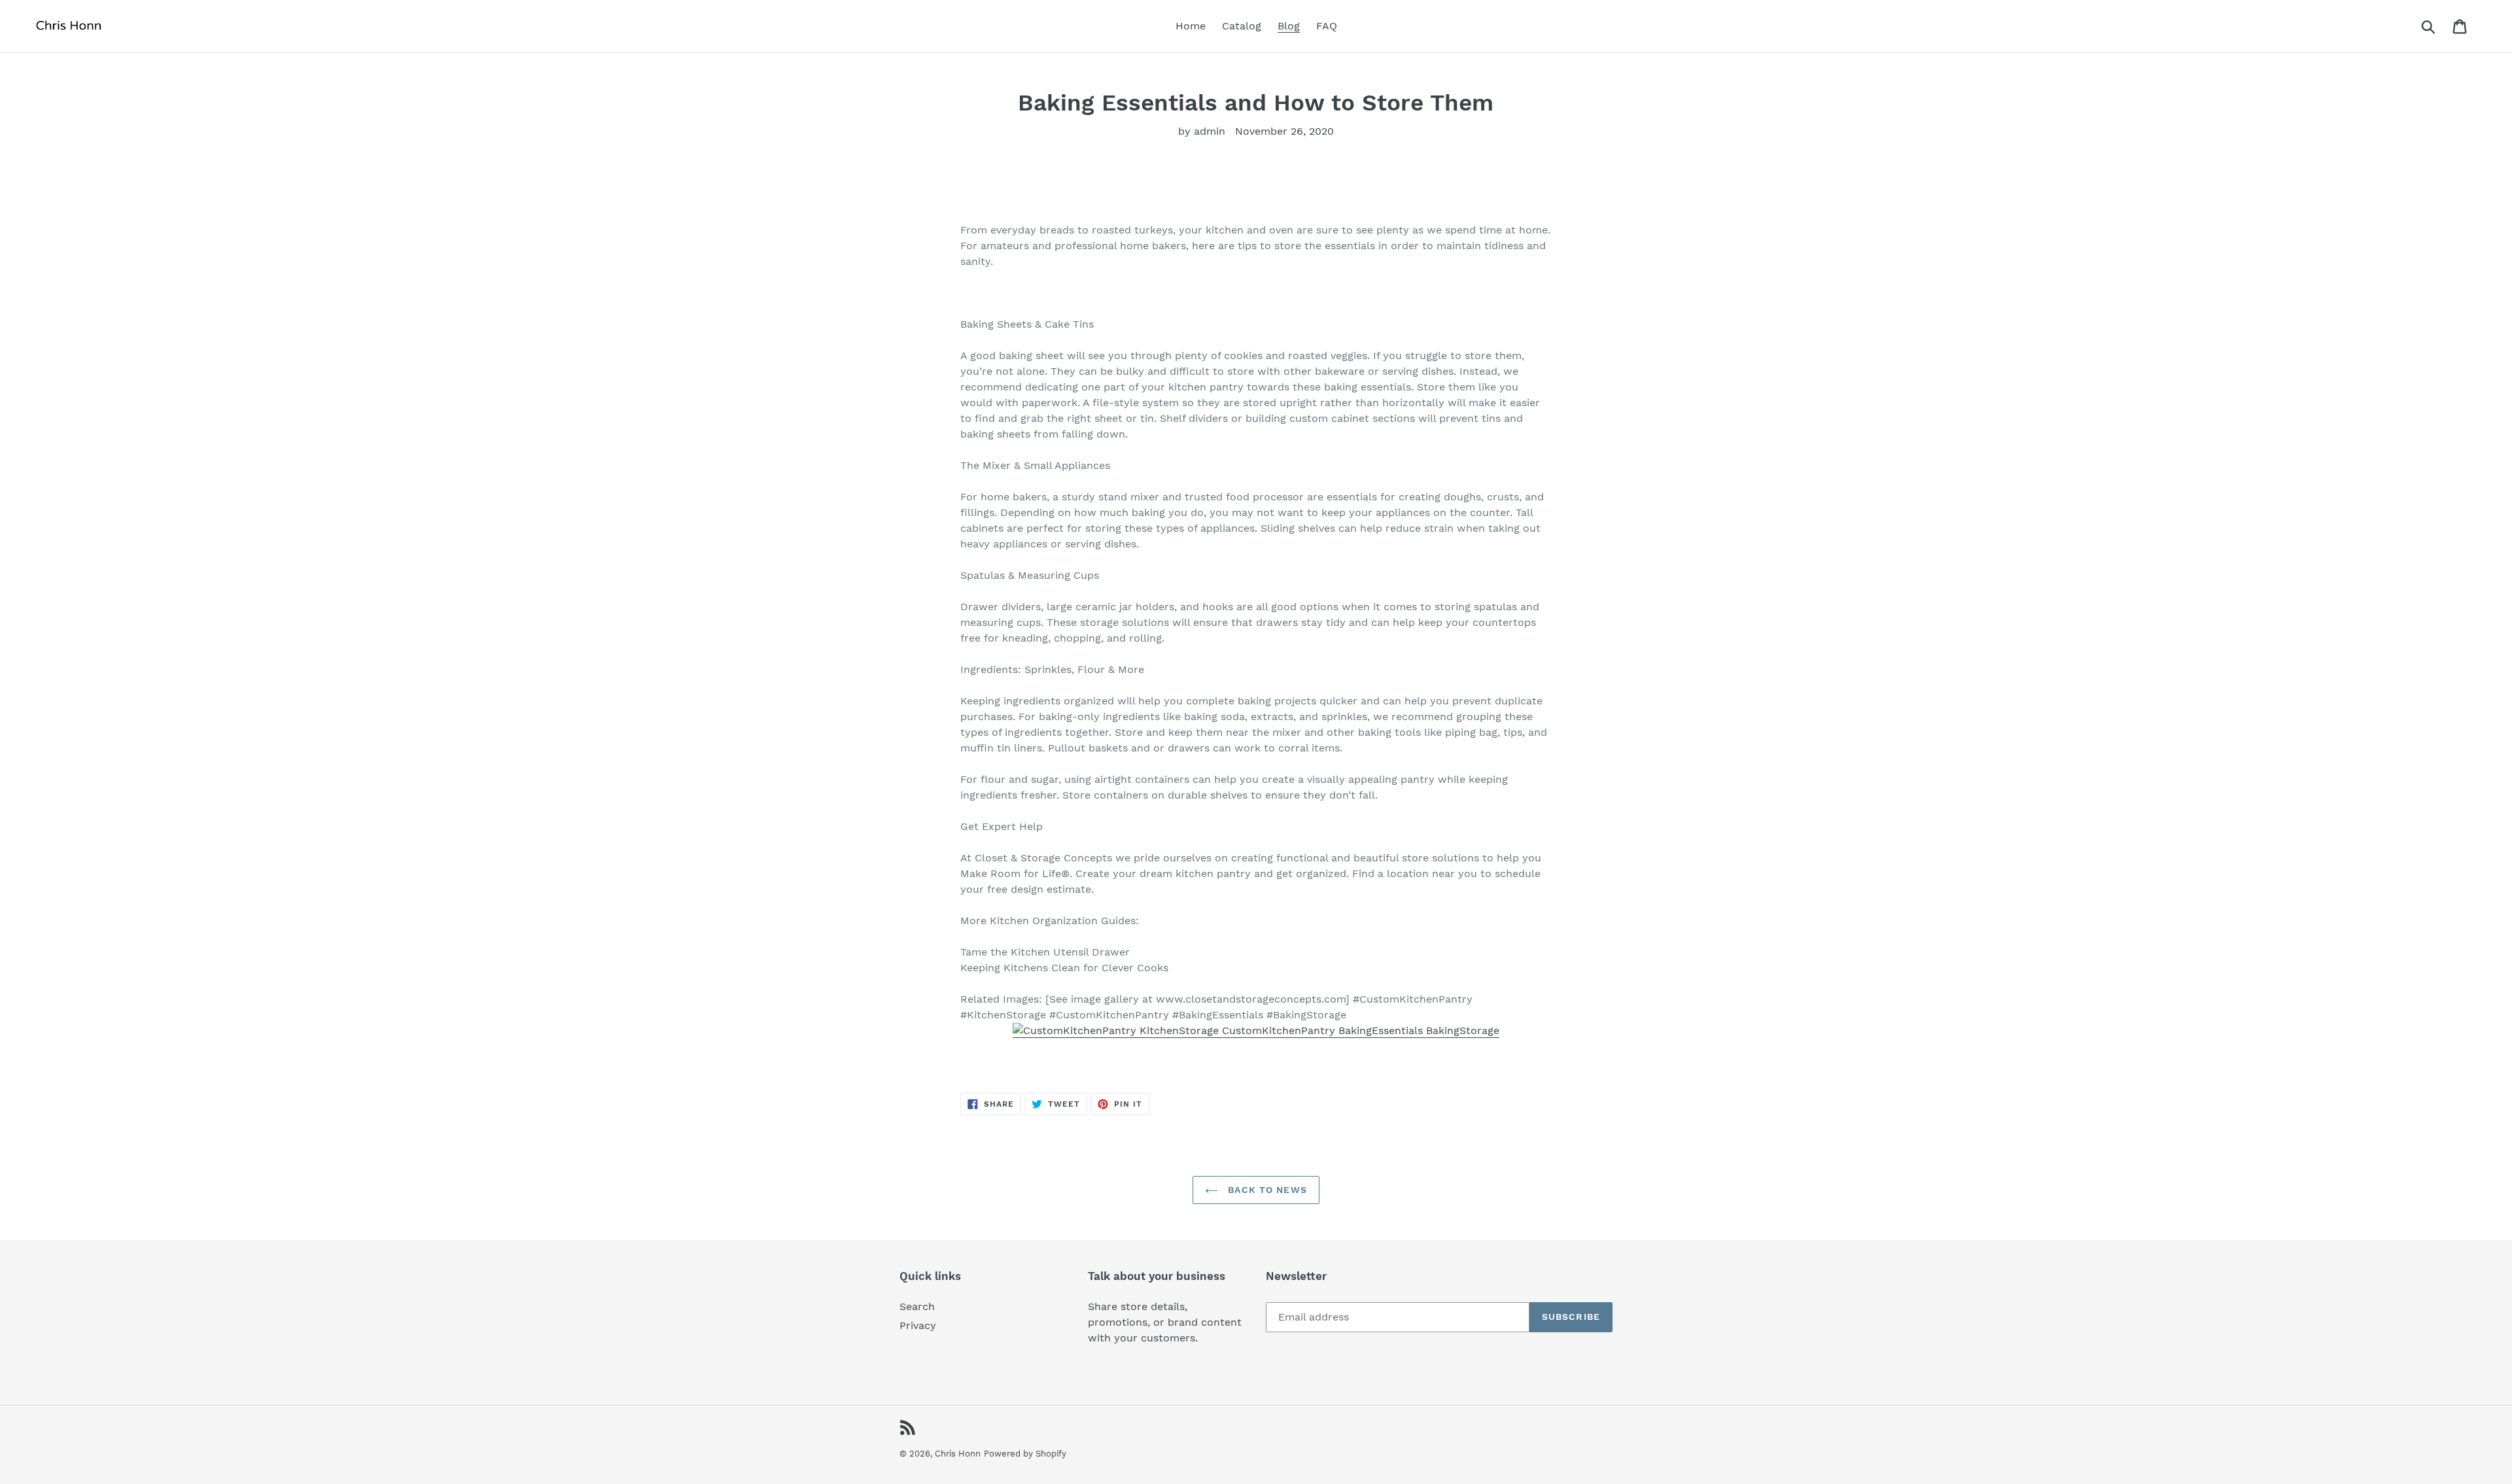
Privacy (918, 1325)
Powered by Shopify (1025, 1454)
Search (917, 1306)
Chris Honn (958, 1454)
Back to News (1266, 1190)
